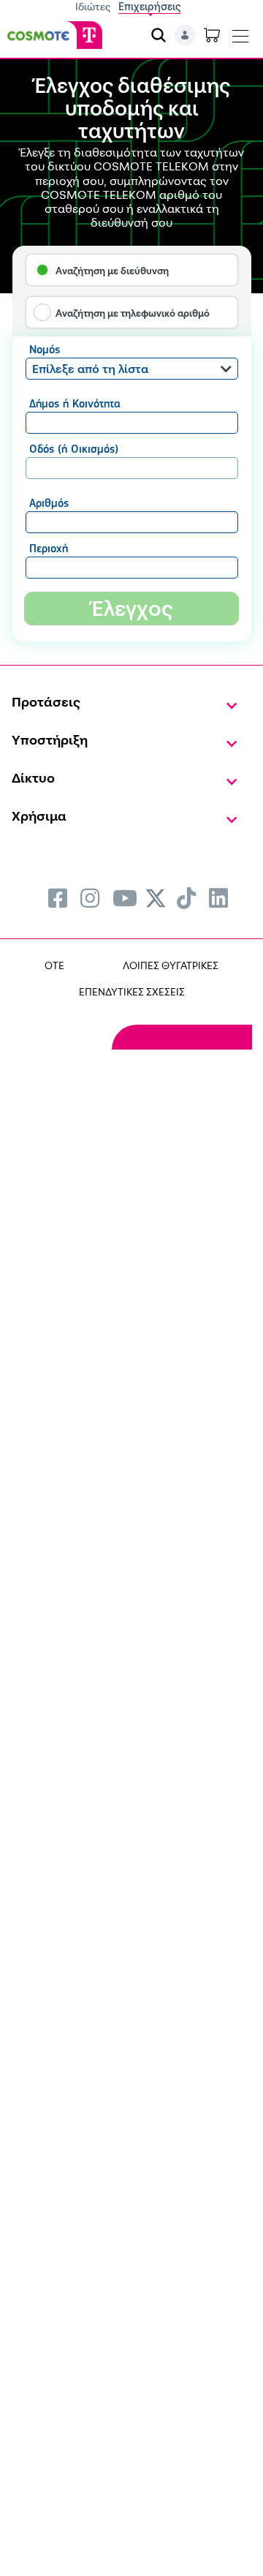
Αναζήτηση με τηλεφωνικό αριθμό (133, 313)
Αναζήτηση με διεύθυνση (112, 271)
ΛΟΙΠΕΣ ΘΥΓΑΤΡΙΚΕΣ (171, 965)
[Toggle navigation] (240, 33)
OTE (54, 965)
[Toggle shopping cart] (212, 35)
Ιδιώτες (93, 6)
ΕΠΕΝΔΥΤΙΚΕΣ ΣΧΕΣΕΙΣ (132, 991)
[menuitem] (58, 898)
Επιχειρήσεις (150, 6)
